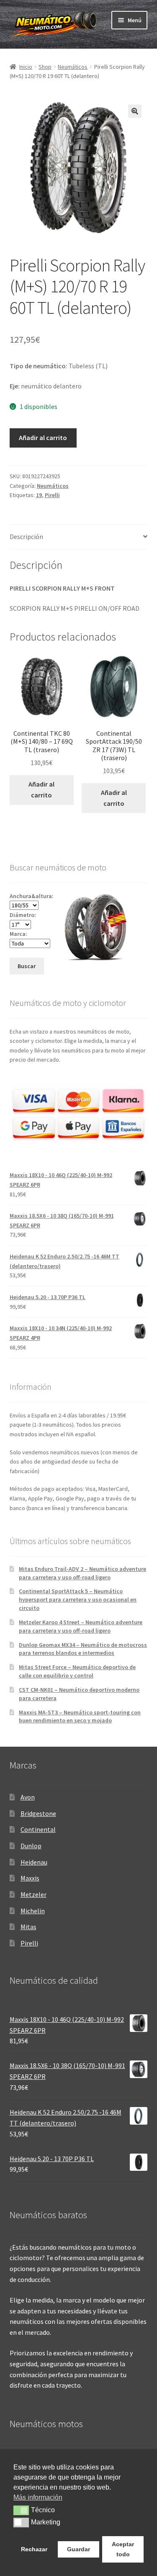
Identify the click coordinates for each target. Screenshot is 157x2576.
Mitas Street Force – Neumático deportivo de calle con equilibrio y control (77, 1671)
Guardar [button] (78, 2549)
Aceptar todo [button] (123, 2549)
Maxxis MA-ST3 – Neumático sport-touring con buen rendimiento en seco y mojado (80, 1716)
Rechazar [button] (34, 2549)
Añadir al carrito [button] (41, 789)
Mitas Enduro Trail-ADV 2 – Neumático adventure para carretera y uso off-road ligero (82, 1573)
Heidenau (34, 1862)
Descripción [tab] (26, 537)
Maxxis (30, 1878)
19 (39, 495)
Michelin (33, 1911)
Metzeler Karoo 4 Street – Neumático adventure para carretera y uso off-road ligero (81, 1626)
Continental (38, 1829)
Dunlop (31, 1846)
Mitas (28, 1927)
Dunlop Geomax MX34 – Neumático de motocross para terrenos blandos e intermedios (83, 1649)
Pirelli (52, 495)
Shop (45, 67)
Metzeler (33, 1894)
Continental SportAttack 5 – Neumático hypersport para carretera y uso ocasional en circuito (78, 1599)
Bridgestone (38, 1813)
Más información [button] (38, 2497)
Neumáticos (73, 67)
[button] (135, 111)
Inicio (26, 67)
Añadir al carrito (43, 438)
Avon (28, 1797)
